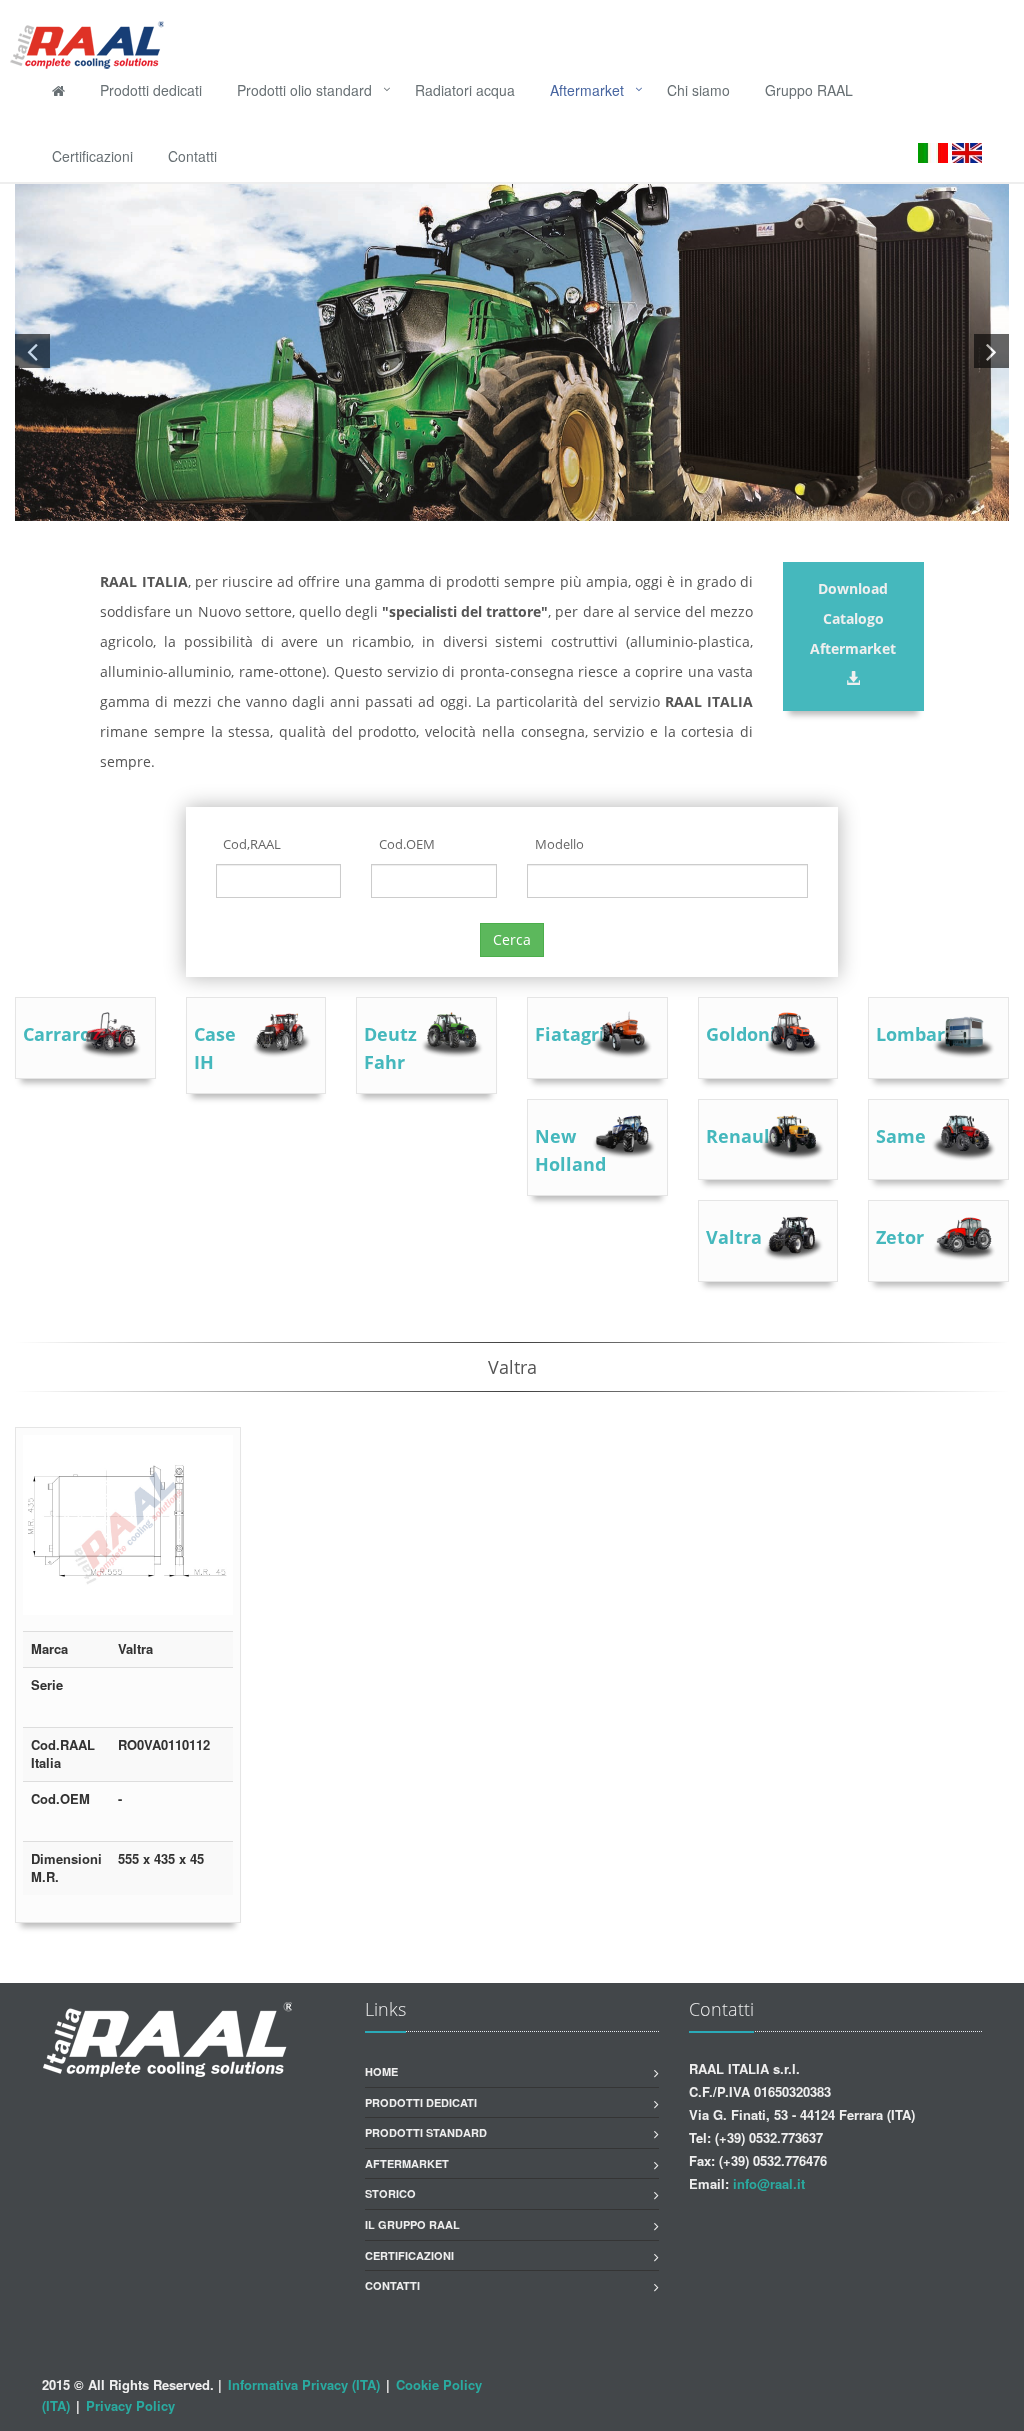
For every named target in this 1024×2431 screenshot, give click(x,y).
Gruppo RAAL (809, 90)
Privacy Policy (130, 2405)
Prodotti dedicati (151, 90)
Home (381, 2071)
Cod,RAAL (252, 844)
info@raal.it (769, 2183)
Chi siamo (698, 90)
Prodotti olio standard (308, 90)
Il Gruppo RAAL (412, 2224)
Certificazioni (92, 156)
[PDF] (212, 1607)
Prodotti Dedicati (421, 2102)
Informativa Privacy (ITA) (304, 2384)
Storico (390, 2193)
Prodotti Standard (426, 2132)
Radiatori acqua (465, 90)
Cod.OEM (407, 844)
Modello (559, 844)
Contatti (192, 156)
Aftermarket (591, 90)
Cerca (512, 939)
